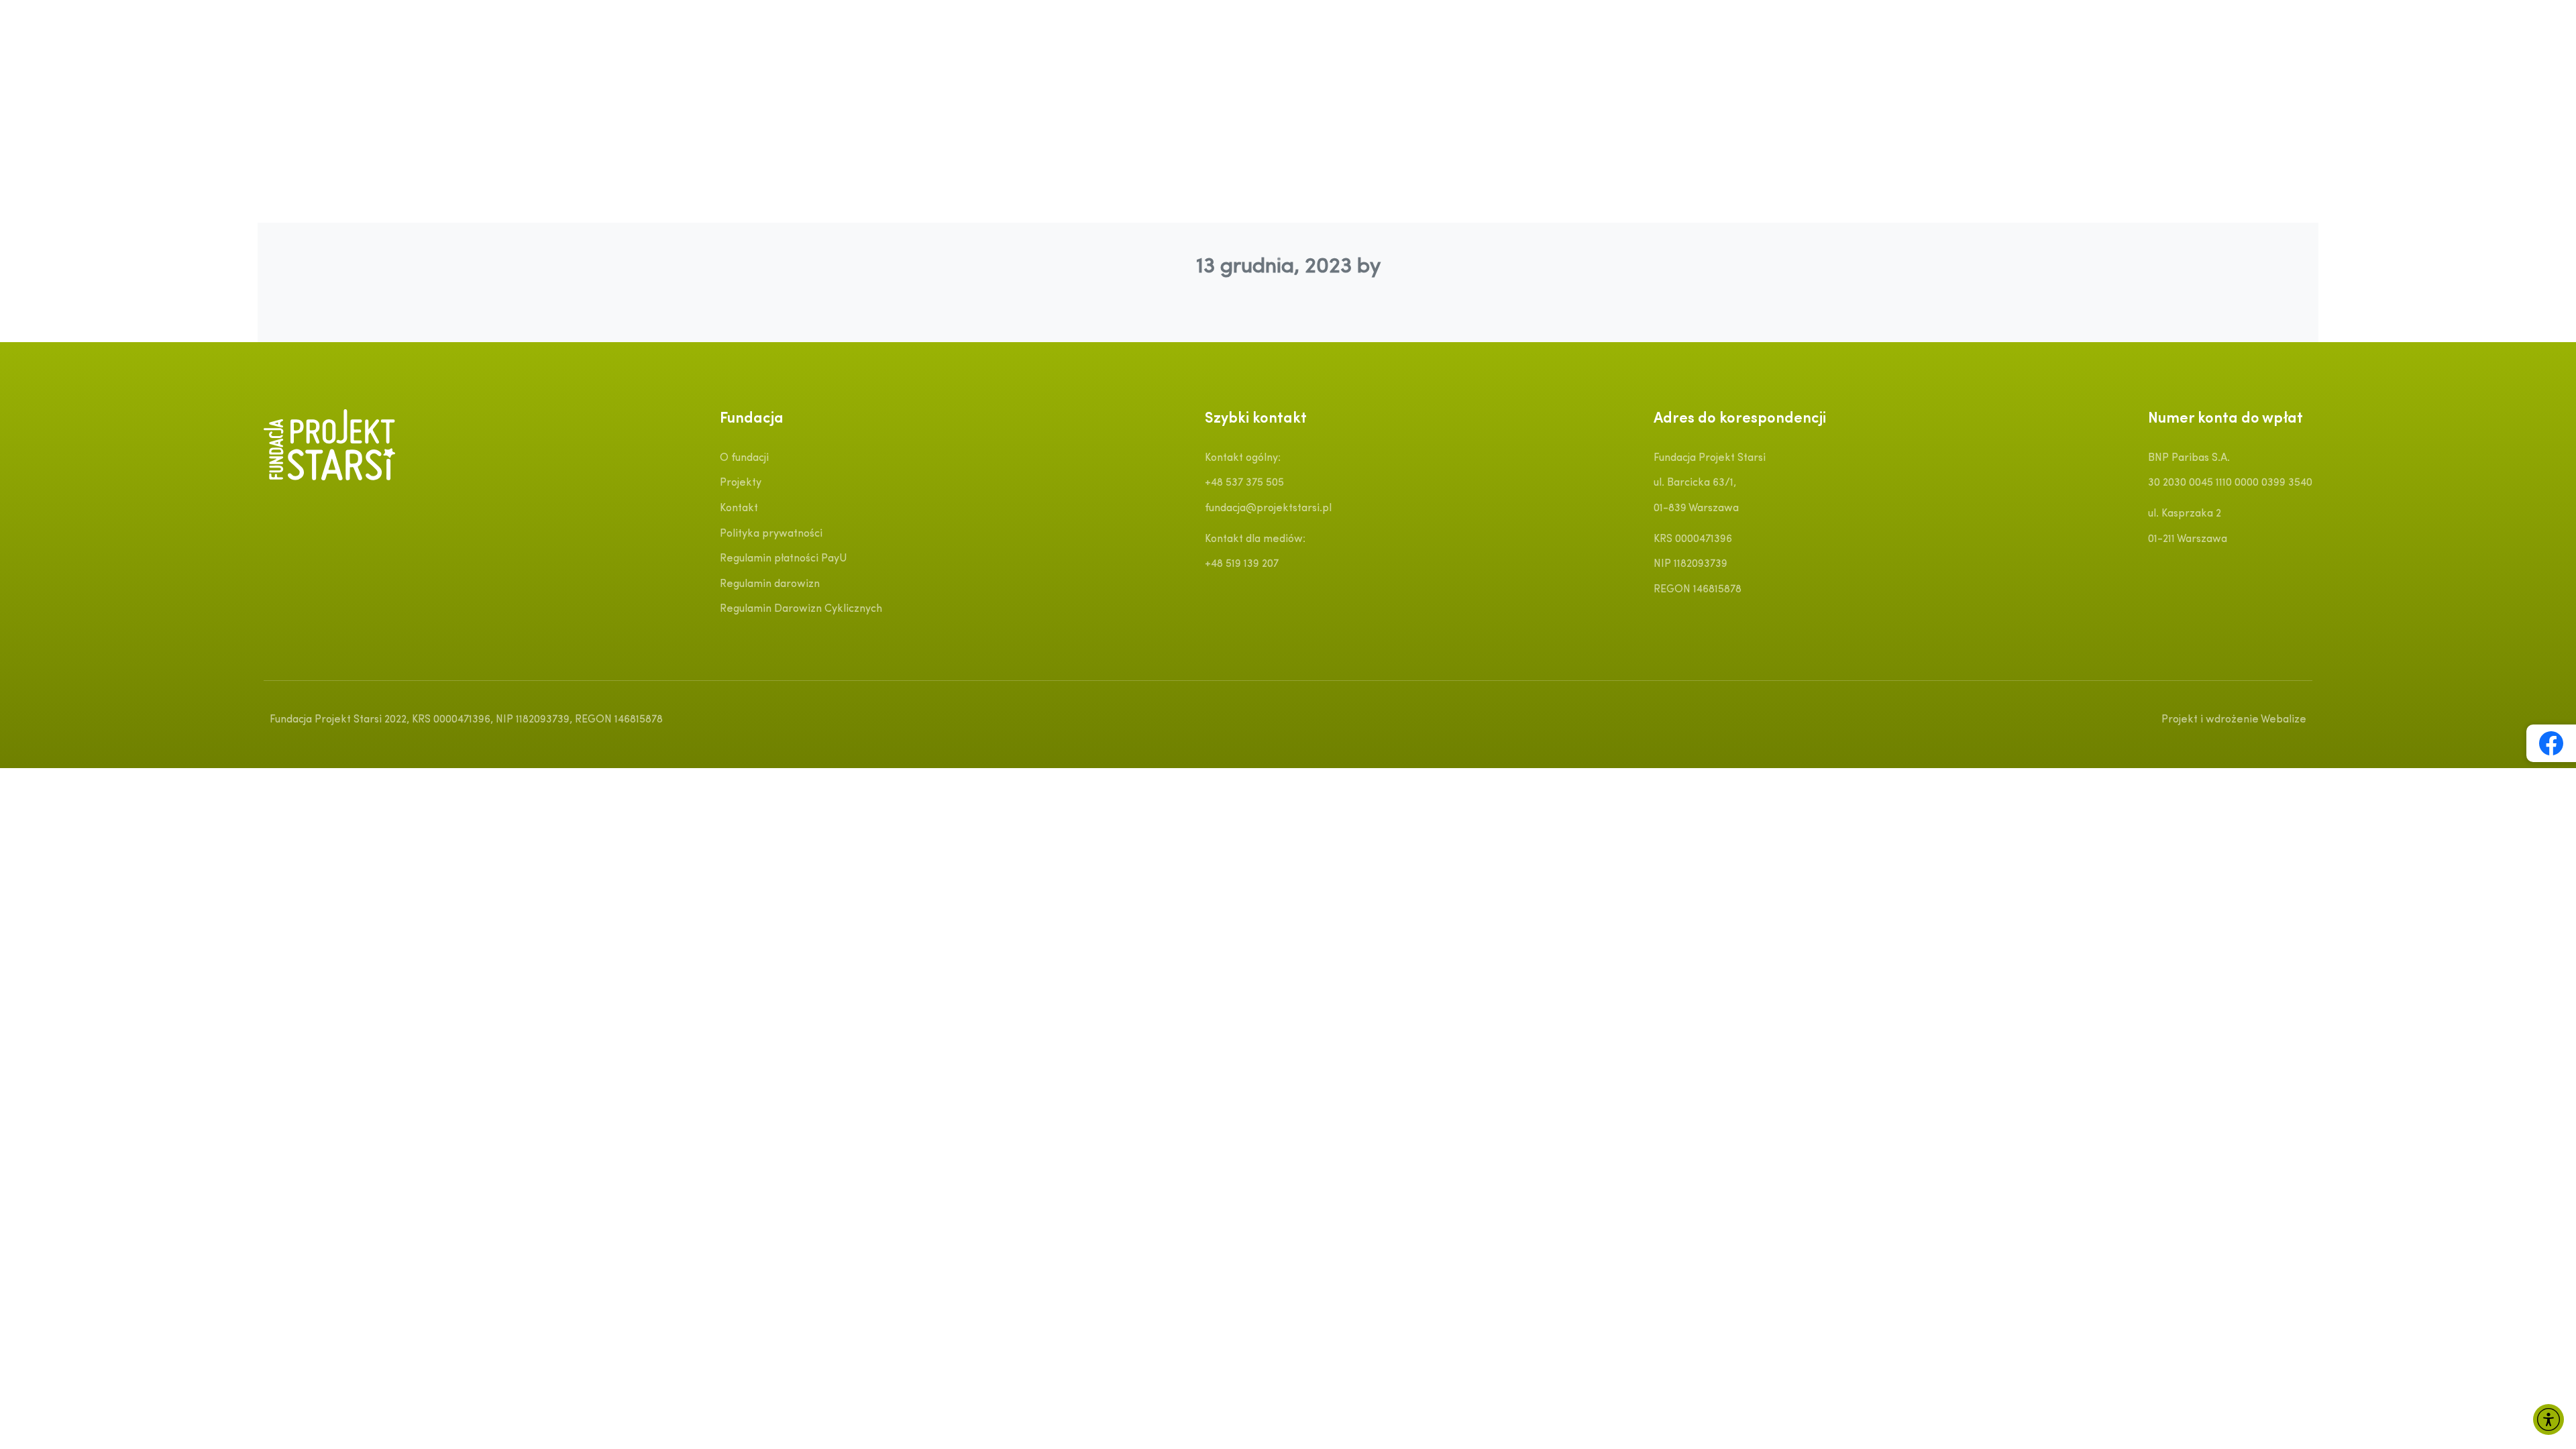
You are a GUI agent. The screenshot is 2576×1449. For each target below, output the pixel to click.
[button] (2548, 1419)
